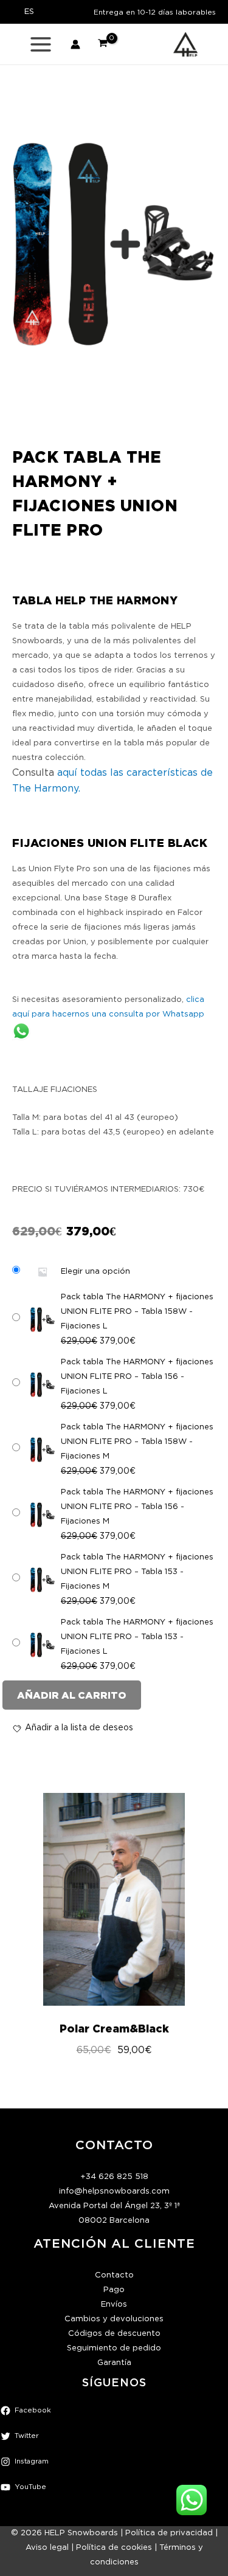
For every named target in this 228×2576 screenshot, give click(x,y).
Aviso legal (47, 2548)
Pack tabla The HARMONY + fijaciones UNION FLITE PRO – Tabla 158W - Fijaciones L (137, 1312)
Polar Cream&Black (114, 2029)
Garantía (114, 2363)
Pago (114, 2290)
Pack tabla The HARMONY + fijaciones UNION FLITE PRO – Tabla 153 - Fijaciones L (137, 1637)
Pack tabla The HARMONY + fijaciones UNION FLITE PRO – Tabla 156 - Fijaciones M (137, 1507)
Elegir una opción (95, 1272)
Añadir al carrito (72, 1695)
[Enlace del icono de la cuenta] (75, 44)
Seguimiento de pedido (114, 2348)
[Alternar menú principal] (41, 44)
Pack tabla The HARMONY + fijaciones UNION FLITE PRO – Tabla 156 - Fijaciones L (137, 1377)
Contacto (114, 2275)
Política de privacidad (169, 2533)
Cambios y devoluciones (114, 2319)
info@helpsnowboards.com (114, 2191)
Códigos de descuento (114, 2334)
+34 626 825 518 (114, 2177)
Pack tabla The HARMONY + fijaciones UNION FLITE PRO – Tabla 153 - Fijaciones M (137, 1572)
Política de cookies (114, 2548)
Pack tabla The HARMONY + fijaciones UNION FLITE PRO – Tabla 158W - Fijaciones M (137, 1442)
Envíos (114, 2305)
